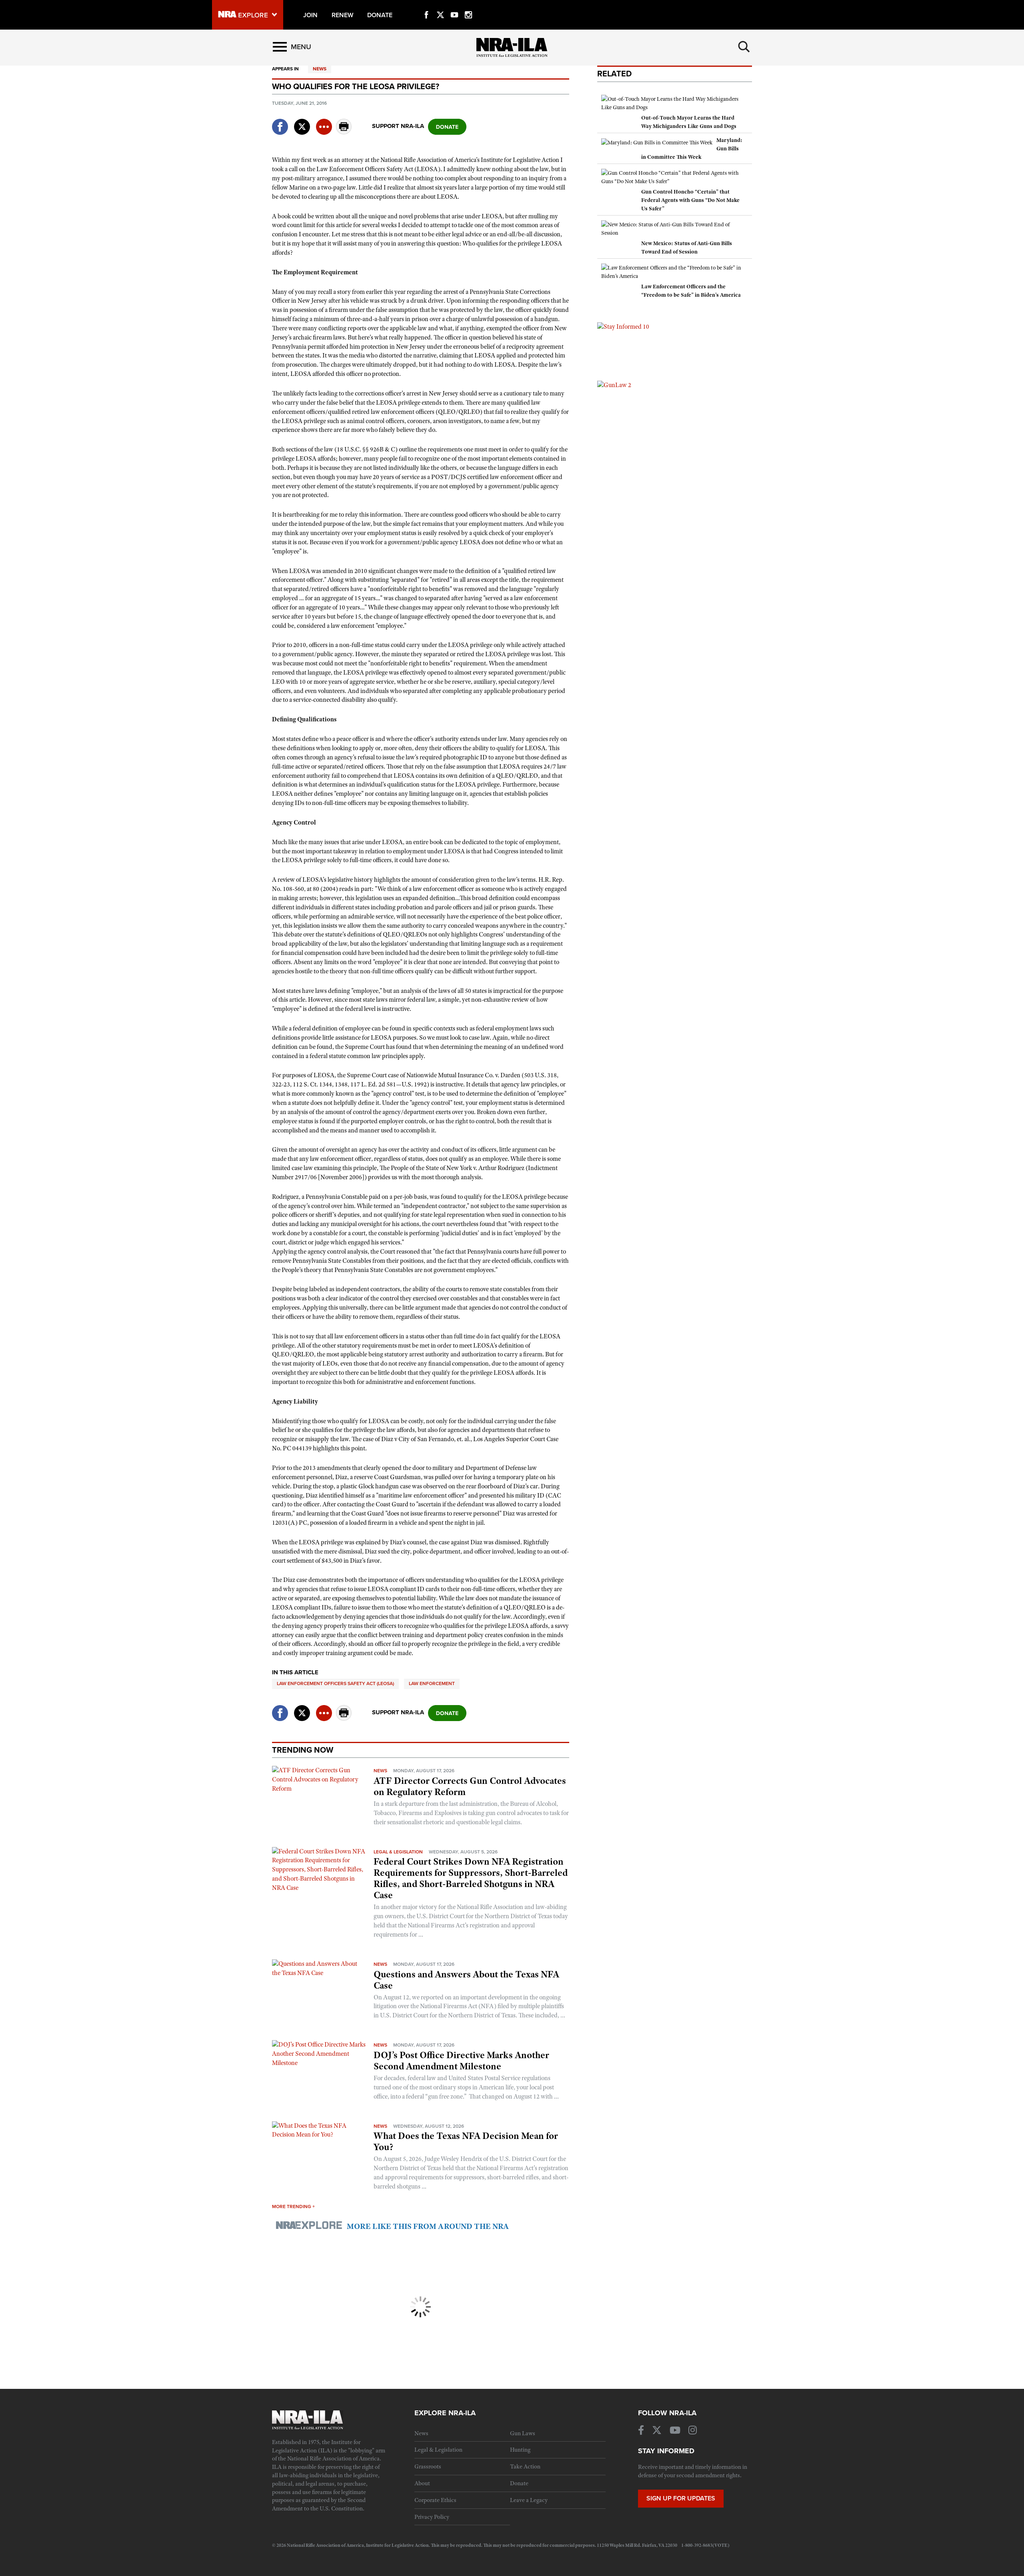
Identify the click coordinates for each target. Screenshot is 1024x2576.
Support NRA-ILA (398, 126)
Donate (519, 2483)
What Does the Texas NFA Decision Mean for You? (466, 2141)
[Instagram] (468, 6)
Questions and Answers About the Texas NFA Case (466, 1980)
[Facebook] (426, 6)
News (320, 69)
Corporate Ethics (435, 2500)
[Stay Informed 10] (623, 326)
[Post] (302, 122)
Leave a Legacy (529, 2500)
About (422, 2483)
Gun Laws (523, 2433)
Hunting (520, 2450)
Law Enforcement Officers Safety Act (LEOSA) (335, 1683)
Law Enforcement (432, 1683)
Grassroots (428, 2466)
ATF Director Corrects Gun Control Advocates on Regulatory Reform (470, 1786)
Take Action (525, 2466)
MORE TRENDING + (293, 2207)
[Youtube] (454, 6)
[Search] (744, 47)
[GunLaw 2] (614, 385)
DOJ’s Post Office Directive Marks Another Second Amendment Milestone (461, 2061)
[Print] (344, 132)
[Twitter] (440, 6)
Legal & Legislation (398, 1852)
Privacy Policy (432, 2517)
